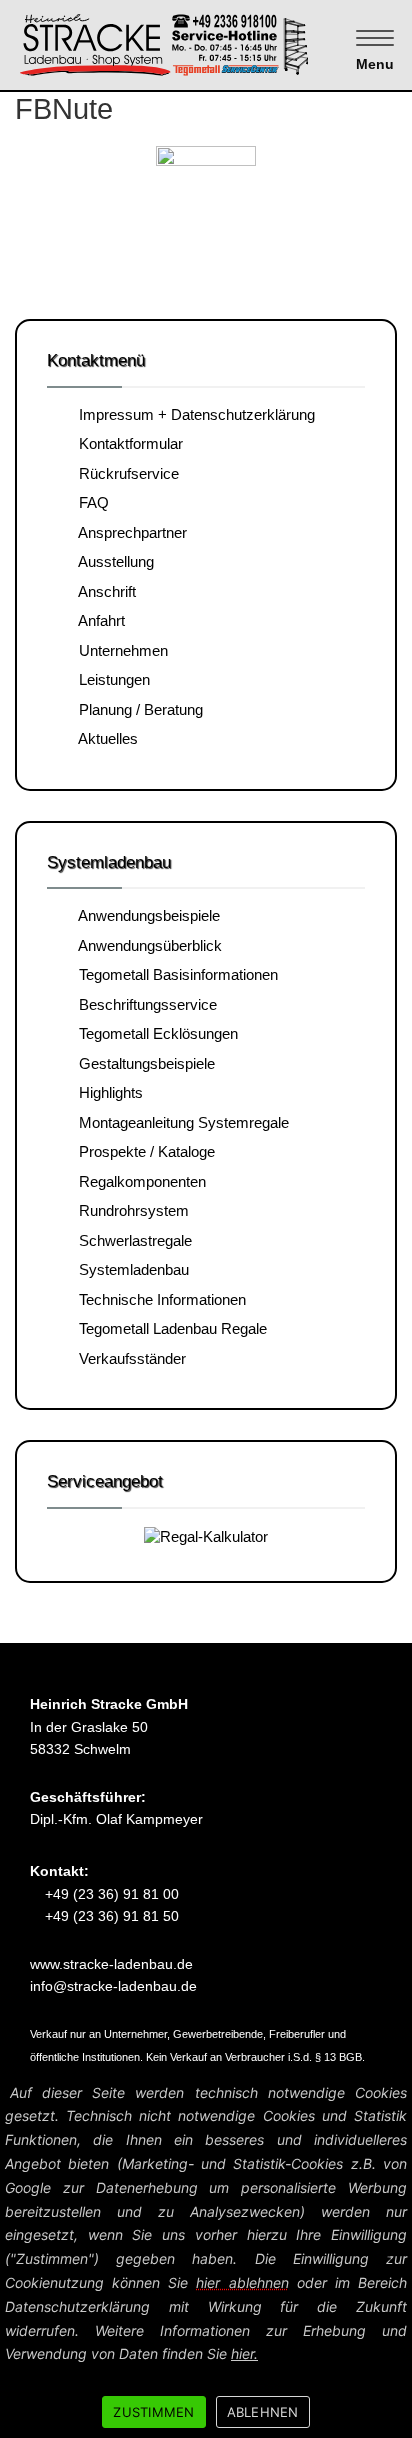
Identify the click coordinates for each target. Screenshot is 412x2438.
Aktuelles (104, 738)
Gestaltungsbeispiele (143, 1063)
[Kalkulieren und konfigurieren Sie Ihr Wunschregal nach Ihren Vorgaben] (206, 1535)
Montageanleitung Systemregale (180, 1122)
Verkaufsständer (128, 1358)
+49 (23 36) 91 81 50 (110, 1916)
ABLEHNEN (263, 2412)
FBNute (64, 109)
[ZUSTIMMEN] (387, 2257)
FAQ (90, 502)
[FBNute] (206, 197)
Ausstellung (112, 561)
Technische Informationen (158, 1299)
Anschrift (103, 591)
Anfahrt (98, 620)
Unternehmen (119, 650)
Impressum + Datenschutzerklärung (193, 414)
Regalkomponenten (138, 1181)
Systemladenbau (130, 1269)
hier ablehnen (242, 2282)
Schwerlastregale (131, 1240)
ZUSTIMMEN (153, 2412)
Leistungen (110, 679)
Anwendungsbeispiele (145, 915)
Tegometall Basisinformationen (174, 974)
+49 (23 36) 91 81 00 (110, 1894)
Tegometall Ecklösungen (154, 1033)
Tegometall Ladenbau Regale (169, 1328)
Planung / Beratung (137, 709)
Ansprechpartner (129, 532)
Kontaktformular (127, 443)
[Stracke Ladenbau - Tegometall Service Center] (199, 43)
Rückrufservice (125, 473)
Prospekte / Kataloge (143, 1151)
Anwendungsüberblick (146, 945)
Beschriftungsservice (144, 1004)
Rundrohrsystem (130, 1210)
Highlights (107, 1092)
